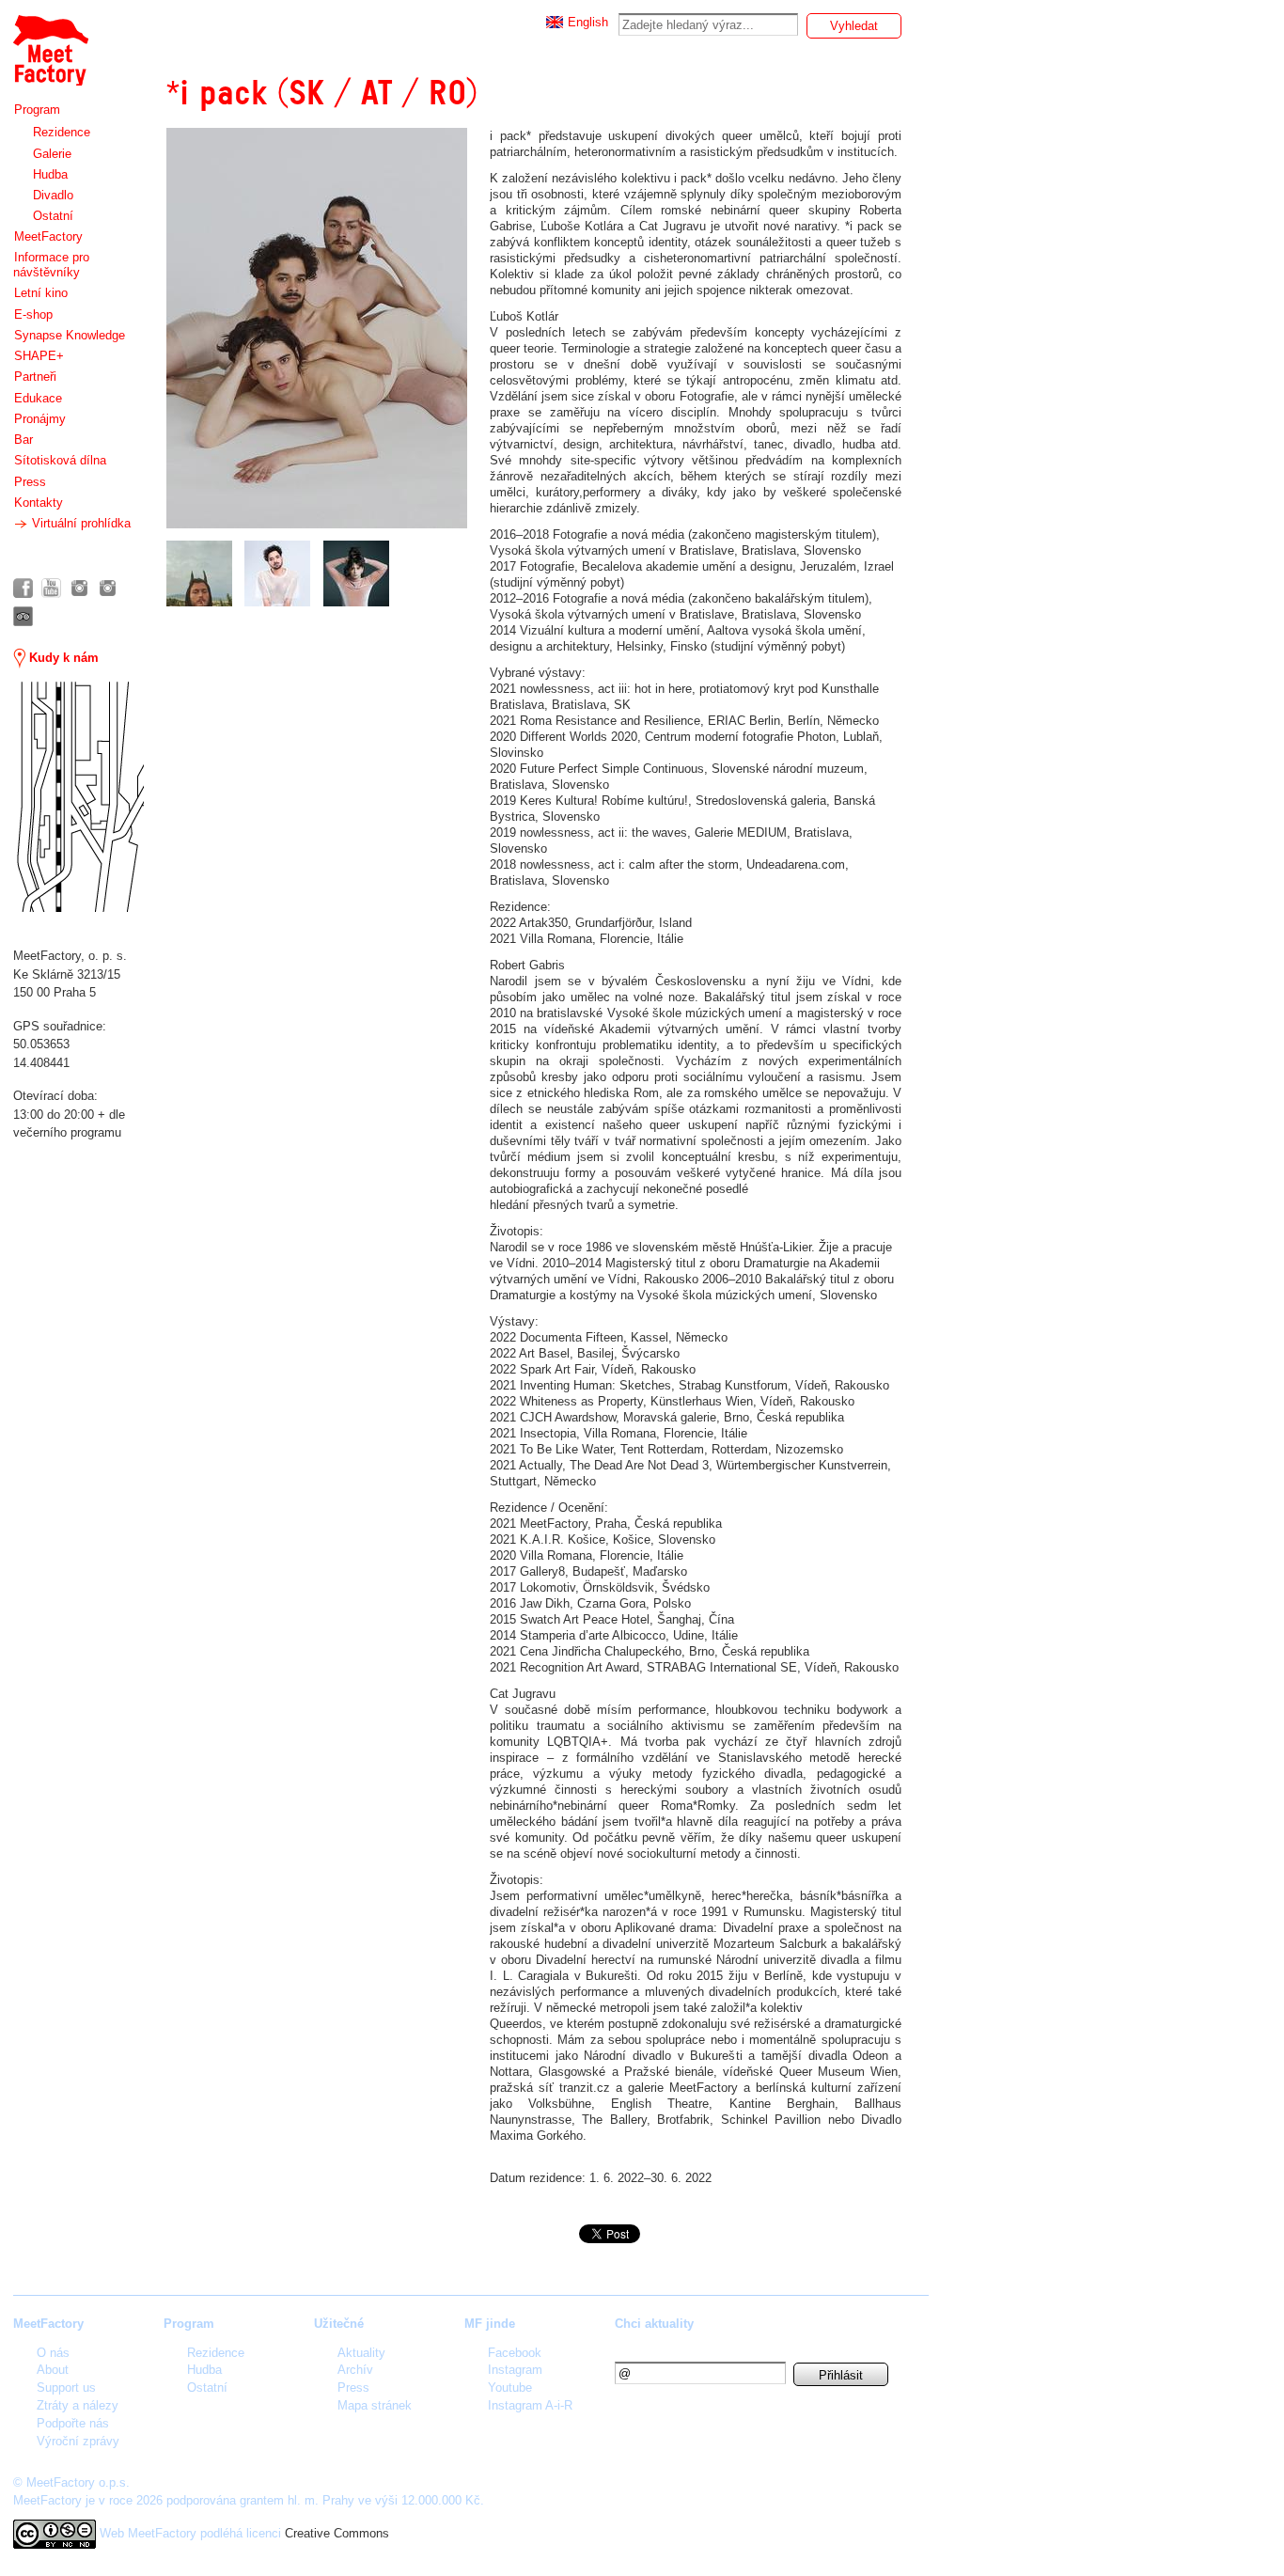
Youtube (510, 2388)
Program (37, 110)
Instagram (515, 2370)
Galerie (52, 154)
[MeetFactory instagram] (79, 588)
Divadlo (53, 195)
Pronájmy (40, 419)
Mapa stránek (375, 2405)
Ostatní (53, 216)
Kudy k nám (62, 658)
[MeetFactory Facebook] (23, 588)
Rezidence (62, 132)
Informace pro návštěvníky (51, 265)
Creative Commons (337, 2533)
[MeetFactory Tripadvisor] (23, 616)
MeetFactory (48, 236)
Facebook (515, 2353)
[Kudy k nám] (78, 797)
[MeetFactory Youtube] (51, 588)
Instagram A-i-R (530, 2405)
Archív (355, 2370)
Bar (23, 440)
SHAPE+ (39, 356)
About (53, 2370)
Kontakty (39, 503)
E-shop (33, 314)
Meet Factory (50, 41)
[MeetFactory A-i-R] (108, 588)
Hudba (50, 174)
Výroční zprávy (78, 2441)
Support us (66, 2388)
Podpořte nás (73, 2423)
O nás (53, 2353)
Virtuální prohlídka (79, 523)
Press (30, 482)
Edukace (38, 398)
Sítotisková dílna (60, 460)
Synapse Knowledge (70, 335)
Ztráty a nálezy (78, 2405)
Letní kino (41, 293)
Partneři (35, 377)
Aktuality (361, 2353)
